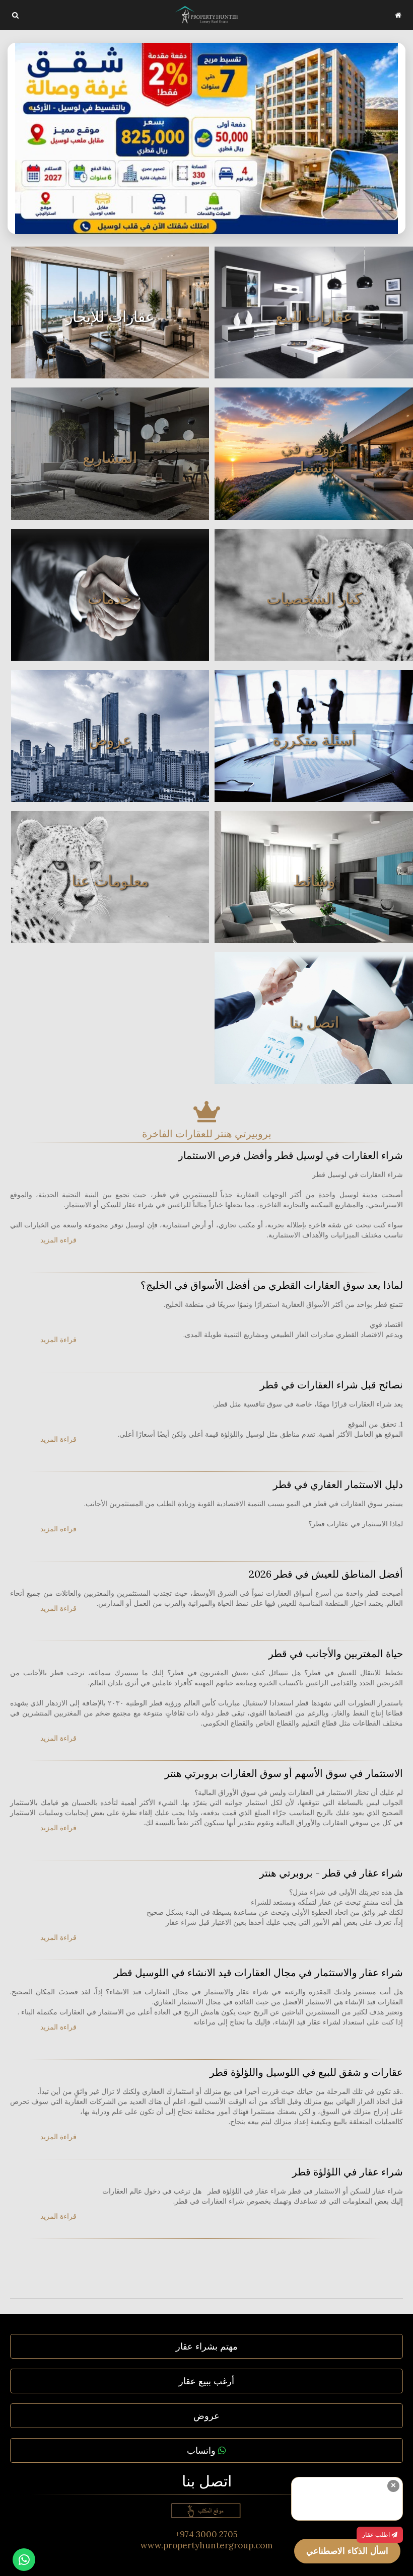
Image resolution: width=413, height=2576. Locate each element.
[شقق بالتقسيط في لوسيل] (206, 138)
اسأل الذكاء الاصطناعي (347, 2551)
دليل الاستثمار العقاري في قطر (338, 1484)
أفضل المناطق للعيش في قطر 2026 (326, 1574)
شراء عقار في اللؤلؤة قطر (346, 2172)
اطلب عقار (377, 2535)
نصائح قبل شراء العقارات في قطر (331, 1385)
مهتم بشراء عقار (207, 2346)
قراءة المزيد (58, 1240)
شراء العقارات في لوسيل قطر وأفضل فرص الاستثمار (291, 1155)
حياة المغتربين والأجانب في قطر (334, 1653)
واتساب (202, 2450)
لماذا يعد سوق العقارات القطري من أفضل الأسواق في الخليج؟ (272, 1285)
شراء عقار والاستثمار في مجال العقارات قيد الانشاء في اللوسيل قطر (258, 1972)
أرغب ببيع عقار (206, 2381)
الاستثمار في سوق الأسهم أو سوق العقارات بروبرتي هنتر (284, 1773)
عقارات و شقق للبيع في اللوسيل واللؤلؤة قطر (306, 2072)
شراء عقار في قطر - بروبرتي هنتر (331, 1873)
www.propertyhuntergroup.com (206, 2545)
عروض (206, 2416)
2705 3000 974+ (206, 2534)
